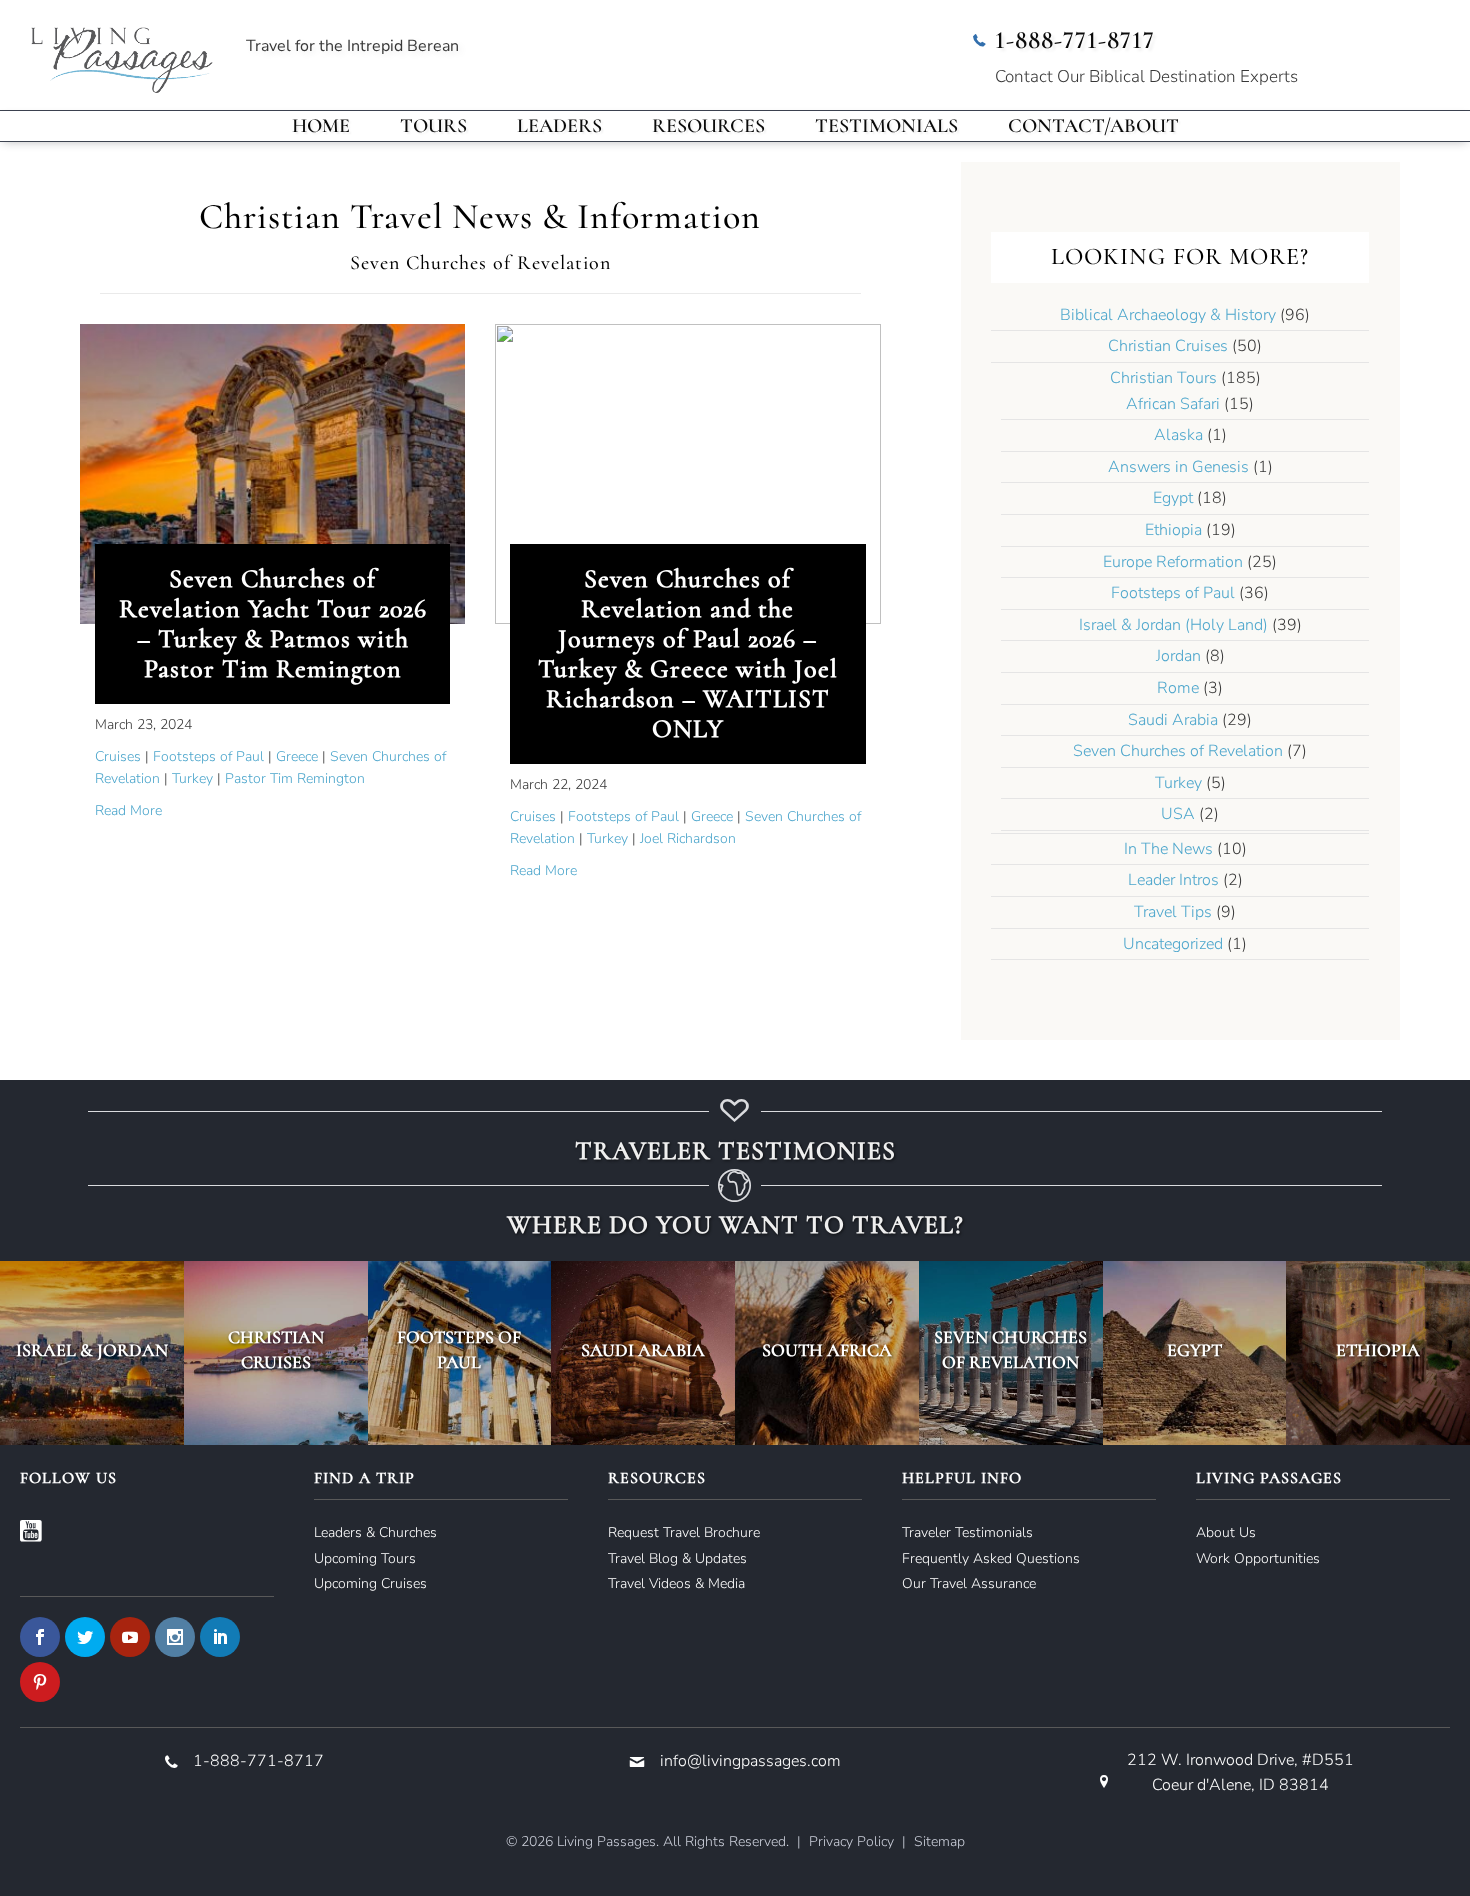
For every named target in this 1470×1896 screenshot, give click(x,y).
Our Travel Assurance (969, 1583)
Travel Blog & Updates (677, 1558)
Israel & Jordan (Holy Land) (1173, 625)
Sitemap (939, 1841)
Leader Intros (1173, 880)
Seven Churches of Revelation (1178, 751)
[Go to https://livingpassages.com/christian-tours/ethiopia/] (1378, 1353)
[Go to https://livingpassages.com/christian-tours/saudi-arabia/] (643, 1353)
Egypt (1173, 498)
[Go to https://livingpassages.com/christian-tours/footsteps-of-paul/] (460, 1353)
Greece (297, 756)
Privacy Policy (851, 1841)
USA (1178, 814)
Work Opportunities (1258, 1558)
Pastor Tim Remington (295, 778)
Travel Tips (1173, 912)
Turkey (192, 778)
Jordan (1178, 656)
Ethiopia (1173, 530)
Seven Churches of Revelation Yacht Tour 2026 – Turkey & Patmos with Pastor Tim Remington (273, 623)
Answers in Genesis (1178, 467)
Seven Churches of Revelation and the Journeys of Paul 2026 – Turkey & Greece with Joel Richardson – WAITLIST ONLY (688, 653)
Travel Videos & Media (676, 1583)
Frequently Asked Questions (991, 1558)
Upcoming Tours (365, 1558)
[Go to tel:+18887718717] (1205, 60)
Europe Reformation (1173, 562)
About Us (1226, 1532)
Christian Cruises (1168, 346)
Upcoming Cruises (370, 1583)
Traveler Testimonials (967, 1532)
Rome (1178, 688)
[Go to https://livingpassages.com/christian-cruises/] (276, 1353)
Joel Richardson (688, 838)
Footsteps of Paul (208, 756)
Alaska (1178, 435)
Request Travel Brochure (684, 1532)
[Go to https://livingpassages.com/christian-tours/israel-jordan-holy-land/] (92, 1353)
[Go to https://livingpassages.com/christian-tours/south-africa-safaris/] (827, 1353)
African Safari (1173, 404)
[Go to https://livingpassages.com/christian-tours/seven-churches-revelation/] (1011, 1353)
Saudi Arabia (1173, 720)
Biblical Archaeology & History (1168, 315)
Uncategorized (1173, 944)
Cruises (118, 756)
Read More (128, 810)
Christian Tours (1163, 378)
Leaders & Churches (375, 1532)
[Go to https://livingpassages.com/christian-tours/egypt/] (1195, 1353)
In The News (1168, 849)
